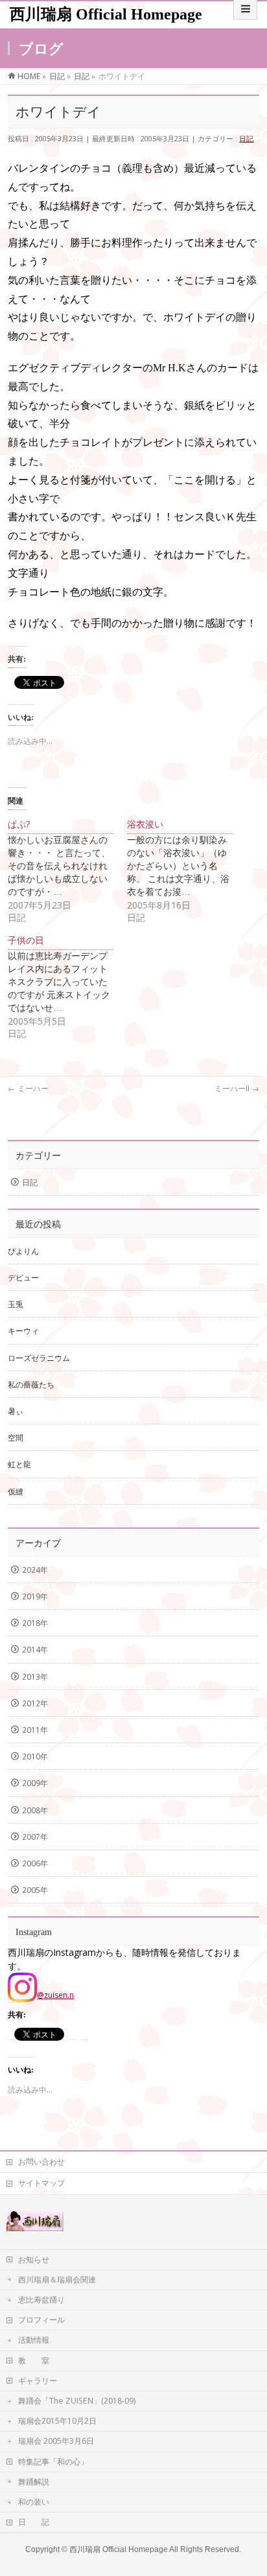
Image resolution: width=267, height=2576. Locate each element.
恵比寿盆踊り (41, 2300)
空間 (16, 1438)
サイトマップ (41, 2183)
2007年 (35, 1837)
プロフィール (41, 2320)
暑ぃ (16, 1411)
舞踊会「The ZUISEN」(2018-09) (77, 2401)
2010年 (35, 1757)
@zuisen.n (55, 1995)
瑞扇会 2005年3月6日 (56, 2441)
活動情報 (34, 2340)
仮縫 (16, 1491)
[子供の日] (67, 987)
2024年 (35, 1570)
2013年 (35, 1677)
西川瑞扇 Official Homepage (106, 14)
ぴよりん (23, 1251)
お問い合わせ (41, 2162)
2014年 (35, 1650)
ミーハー (28, 1088)
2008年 (35, 1810)
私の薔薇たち (31, 1385)
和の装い (34, 2502)
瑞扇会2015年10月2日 (57, 2421)
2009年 (35, 1783)
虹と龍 (19, 1464)
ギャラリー (38, 2381)
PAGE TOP (249, 2487)
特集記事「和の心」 (53, 2462)
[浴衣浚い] (187, 871)
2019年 (35, 1596)
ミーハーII (237, 1088)
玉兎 (16, 1304)
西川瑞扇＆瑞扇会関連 (57, 2280)
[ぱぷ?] (67, 871)
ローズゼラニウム (39, 1358)
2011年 (35, 1730)
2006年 (35, 1863)
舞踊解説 (34, 2482)
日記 (246, 138)
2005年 (35, 1890)
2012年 (35, 1703)
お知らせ (34, 2259)
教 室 (34, 2361)
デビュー (23, 1278)
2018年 (35, 1623)
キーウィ (23, 1331)
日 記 (34, 2522)
